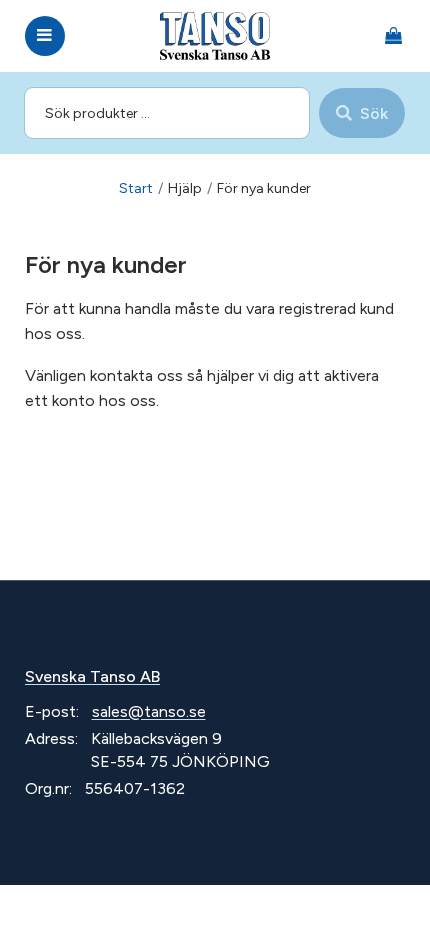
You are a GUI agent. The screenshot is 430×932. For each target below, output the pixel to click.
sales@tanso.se (149, 711)
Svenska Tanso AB (92, 676)
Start (136, 188)
